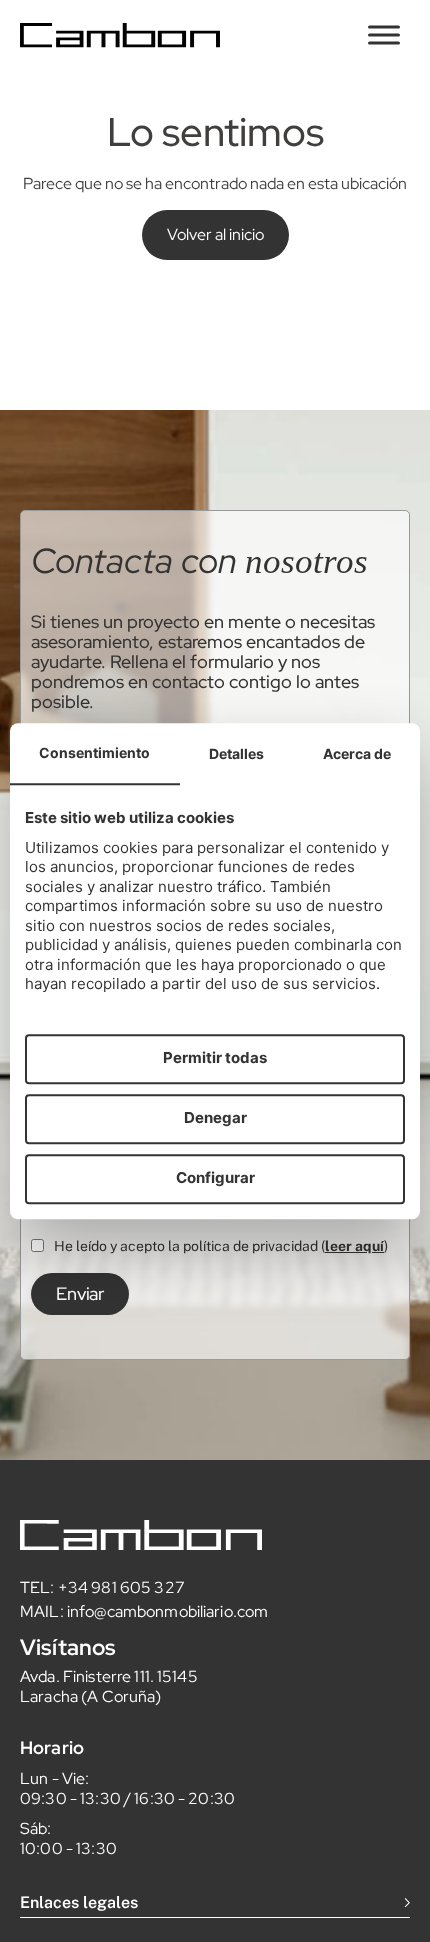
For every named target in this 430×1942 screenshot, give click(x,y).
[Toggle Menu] (384, 34)
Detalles (236, 753)
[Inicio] (120, 35)
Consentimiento (94, 752)
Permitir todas (215, 1058)
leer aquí (354, 1246)
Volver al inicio (215, 234)
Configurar (215, 1178)
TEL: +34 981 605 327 (102, 1587)
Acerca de (357, 753)
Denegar (215, 1118)
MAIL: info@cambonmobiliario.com (144, 1611)
